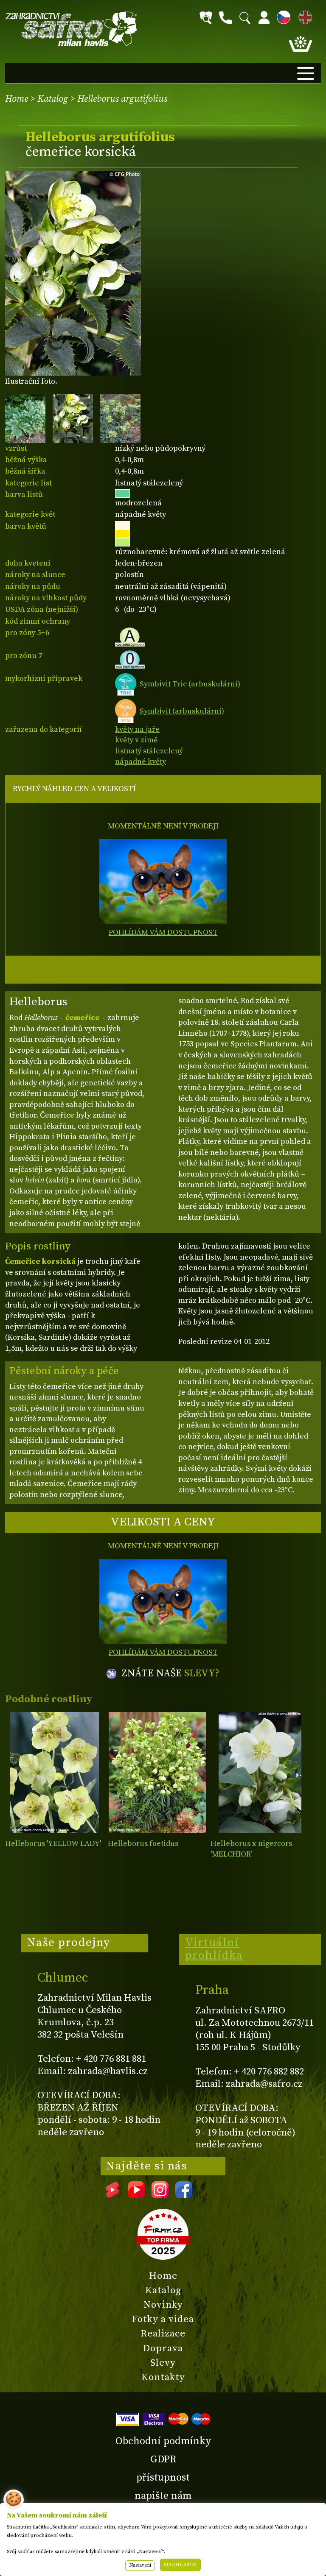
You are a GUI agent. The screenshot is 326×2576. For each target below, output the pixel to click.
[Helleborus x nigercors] (260, 1772)
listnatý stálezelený (149, 751)
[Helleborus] (55, 1772)
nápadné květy (141, 762)
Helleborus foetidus (143, 1844)
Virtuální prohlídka (214, 1949)
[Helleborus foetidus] (157, 1772)
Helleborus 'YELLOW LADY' (53, 1844)
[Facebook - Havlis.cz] (184, 2195)
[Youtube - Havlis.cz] (136, 2195)
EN (304, 16)
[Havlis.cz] (71, 29)
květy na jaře (137, 729)
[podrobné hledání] (206, 18)
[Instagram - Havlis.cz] (160, 2195)
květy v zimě (136, 740)
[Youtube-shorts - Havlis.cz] (112, 2195)
